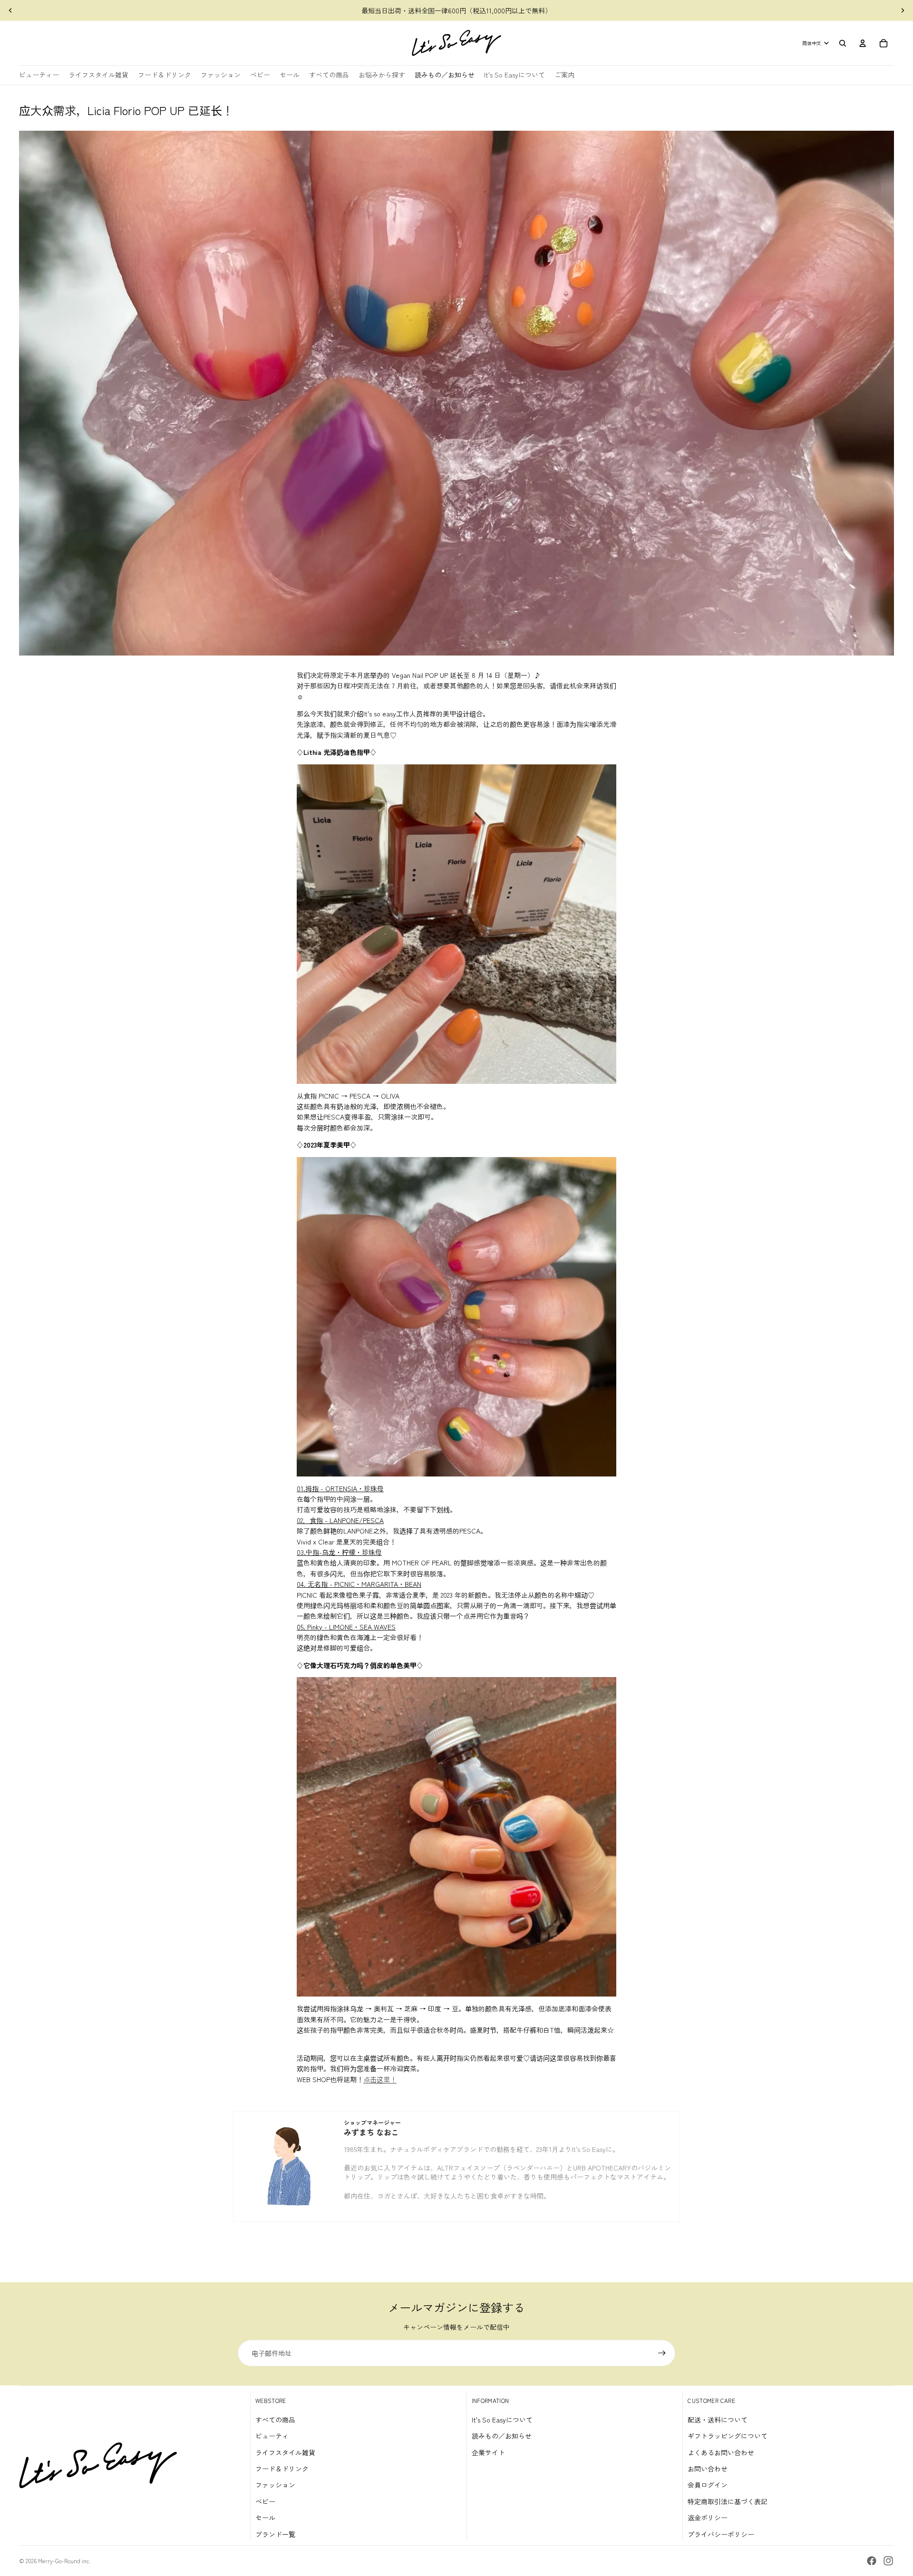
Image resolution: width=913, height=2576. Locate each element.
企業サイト (488, 2452)
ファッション (275, 2485)
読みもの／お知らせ (502, 2436)
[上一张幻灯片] (10, 10)
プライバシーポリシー (721, 2534)
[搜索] (843, 43)
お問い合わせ (708, 2469)
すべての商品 (275, 2420)
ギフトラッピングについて (728, 2436)
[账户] (863, 43)
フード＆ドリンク (282, 2469)
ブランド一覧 (275, 2534)
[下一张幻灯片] (903, 10)
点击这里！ (380, 2079)
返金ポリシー (708, 2518)
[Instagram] (888, 2561)
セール (265, 2518)
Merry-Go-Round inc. (64, 2561)
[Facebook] (872, 2561)
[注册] (662, 2353)
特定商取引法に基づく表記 (728, 2501)
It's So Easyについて (502, 2420)
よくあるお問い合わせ (721, 2452)
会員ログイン (708, 2485)
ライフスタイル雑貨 (285, 2452)
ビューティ (272, 2436)
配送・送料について (718, 2420)
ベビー (265, 2501)
